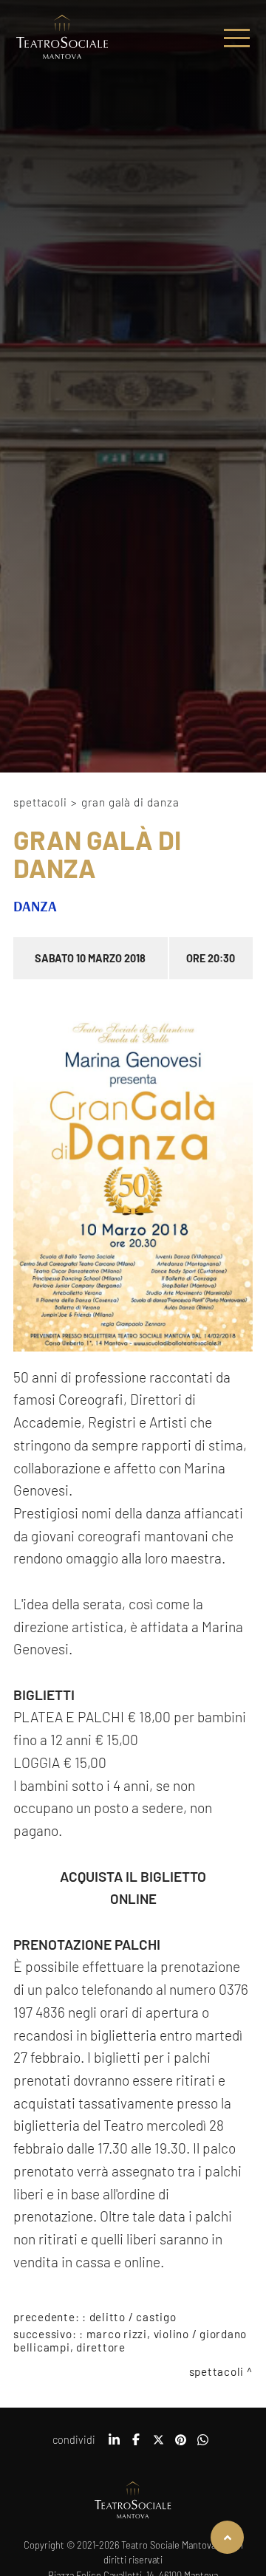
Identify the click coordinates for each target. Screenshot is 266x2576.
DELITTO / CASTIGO (133, 2317)
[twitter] (158, 2445)
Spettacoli (40, 802)
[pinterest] (180, 2445)
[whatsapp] (202, 2445)
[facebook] (136, 2445)
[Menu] (237, 38)
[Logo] (62, 38)
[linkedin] (114, 2445)
